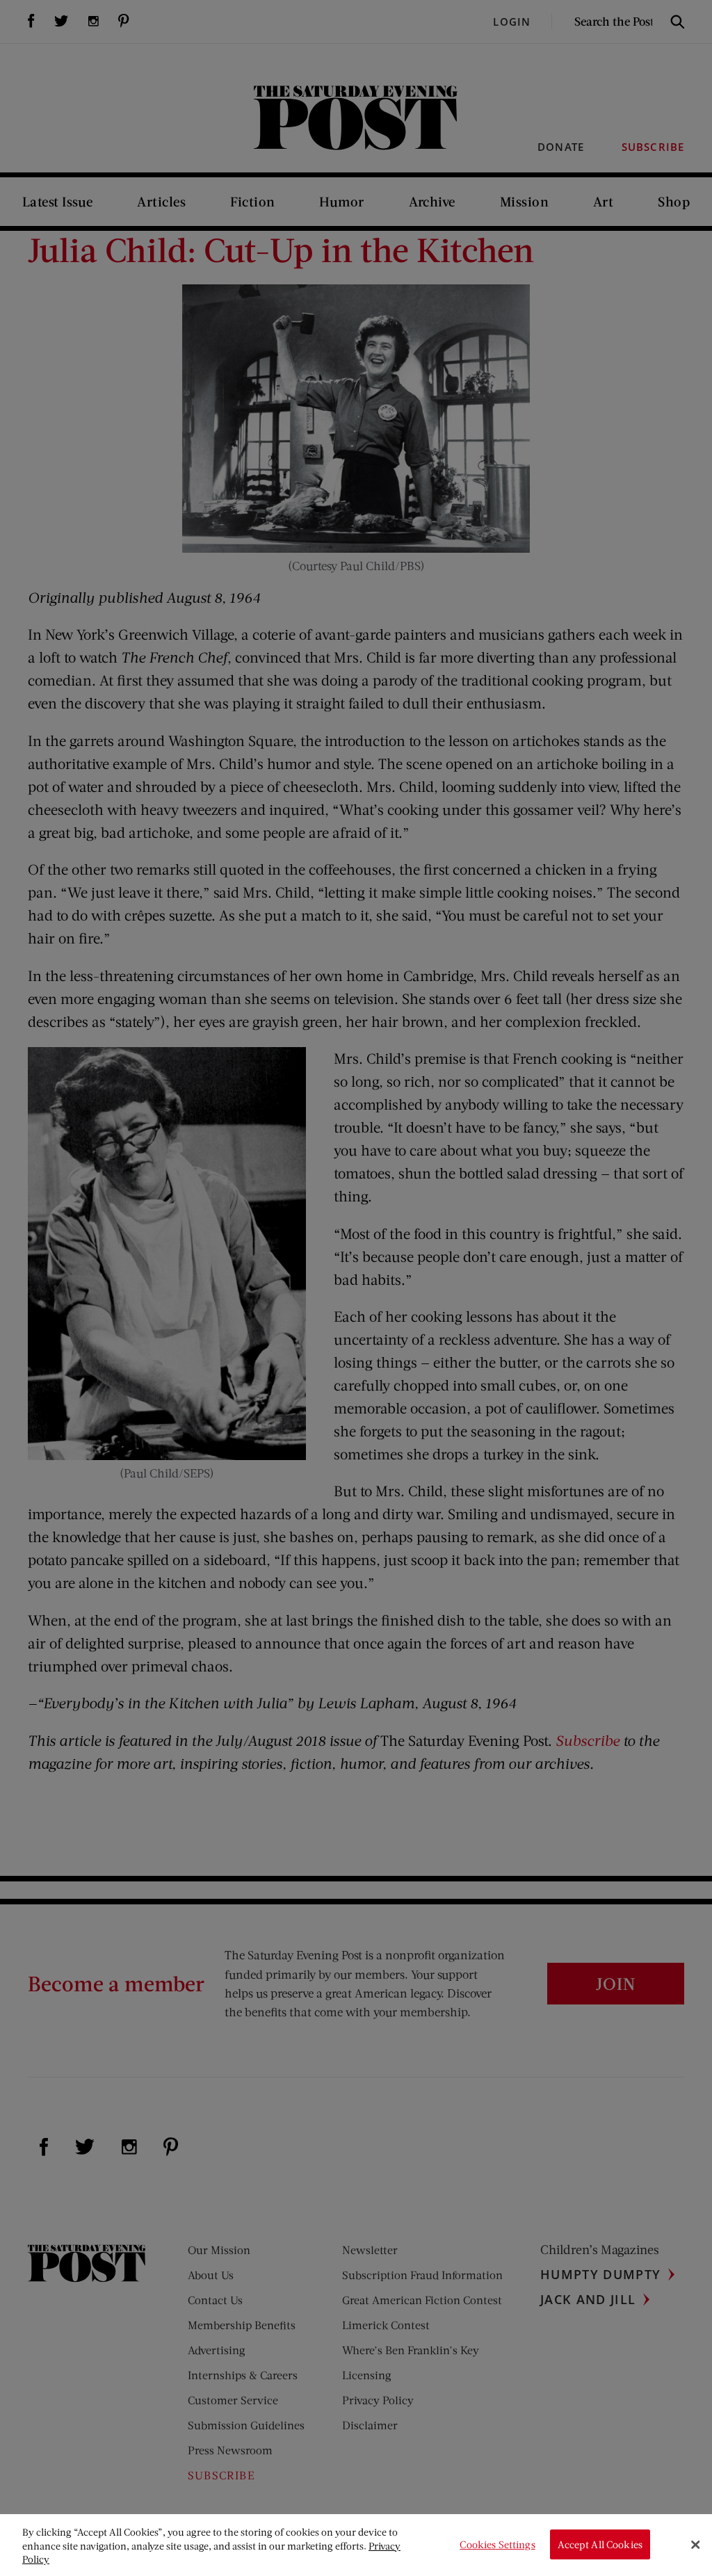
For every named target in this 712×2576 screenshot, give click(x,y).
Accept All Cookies (600, 2544)
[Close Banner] (695, 2545)
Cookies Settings (497, 2544)
